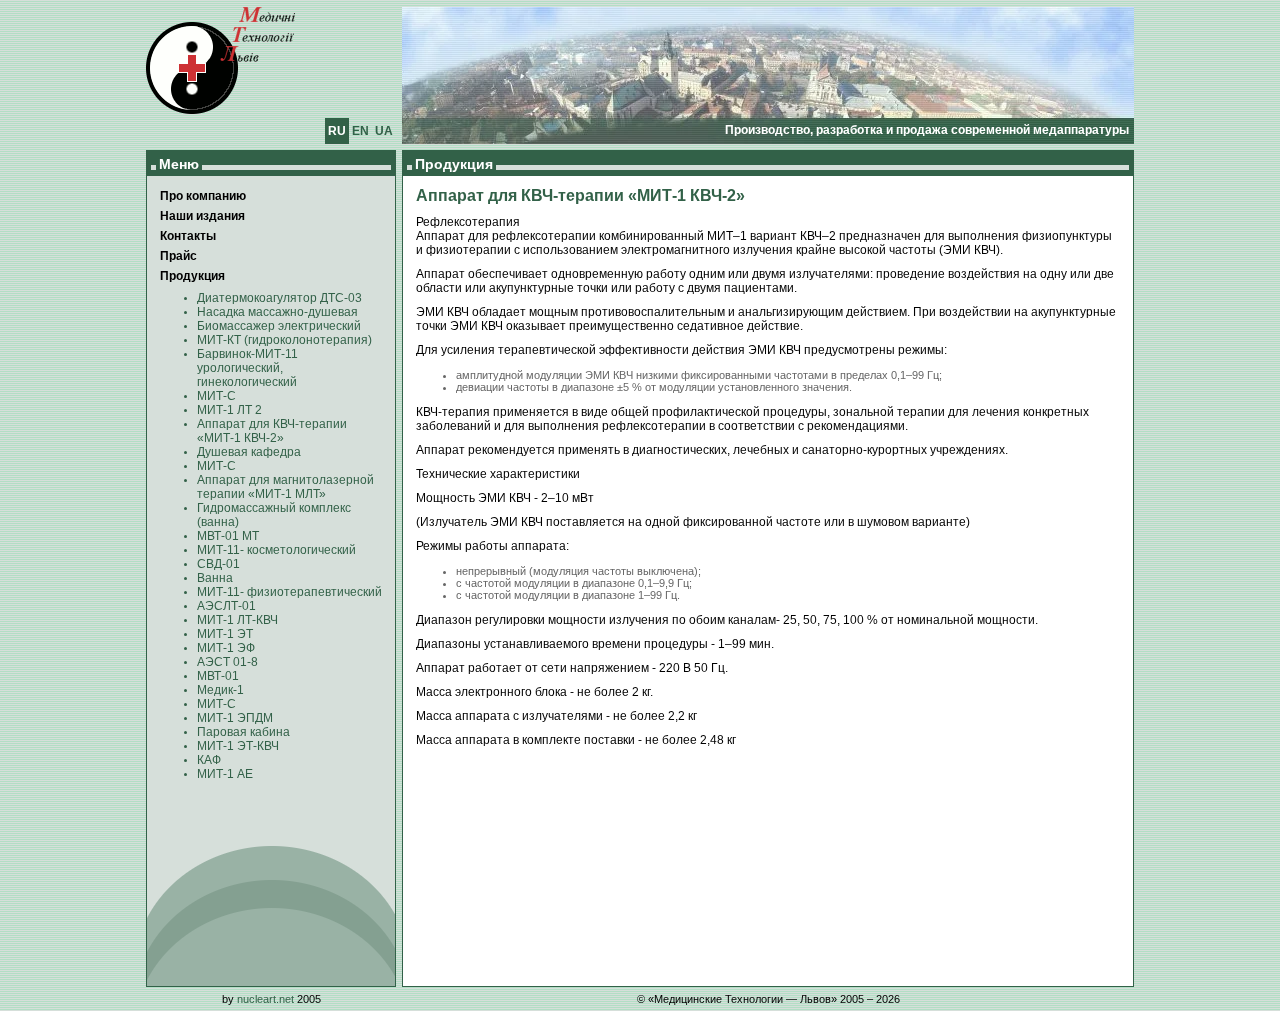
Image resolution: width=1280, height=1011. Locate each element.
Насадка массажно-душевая (277, 312)
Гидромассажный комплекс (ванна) (274, 515)
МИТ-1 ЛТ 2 (229, 410)
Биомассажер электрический (279, 326)
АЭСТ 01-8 (227, 662)
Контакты (188, 236)
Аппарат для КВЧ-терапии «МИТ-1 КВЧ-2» (272, 431)
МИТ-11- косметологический (276, 550)
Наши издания (202, 216)
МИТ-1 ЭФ (226, 648)
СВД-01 (218, 564)
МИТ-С (216, 396)
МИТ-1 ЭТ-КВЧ (238, 746)
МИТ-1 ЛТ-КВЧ (237, 620)
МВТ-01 (218, 676)
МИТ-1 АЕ (225, 774)
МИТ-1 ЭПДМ (235, 718)
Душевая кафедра (249, 452)
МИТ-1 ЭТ (225, 634)
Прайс (178, 256)
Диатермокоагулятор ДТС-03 (279, 298)
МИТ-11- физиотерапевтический (289, 592)
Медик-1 (220, 690)
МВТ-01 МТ (228, 536)
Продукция (192, 276)
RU (337, 131)
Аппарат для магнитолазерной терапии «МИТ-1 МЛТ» (285, 487)
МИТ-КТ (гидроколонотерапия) (284, 340)
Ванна (215, 578)
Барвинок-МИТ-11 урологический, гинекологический (247, 368)
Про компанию (203, 196)
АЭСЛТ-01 (226, 606)
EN (360, 131)
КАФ (209, 760)
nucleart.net (265, 999)
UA (384, 131)
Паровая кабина (243, 732)
